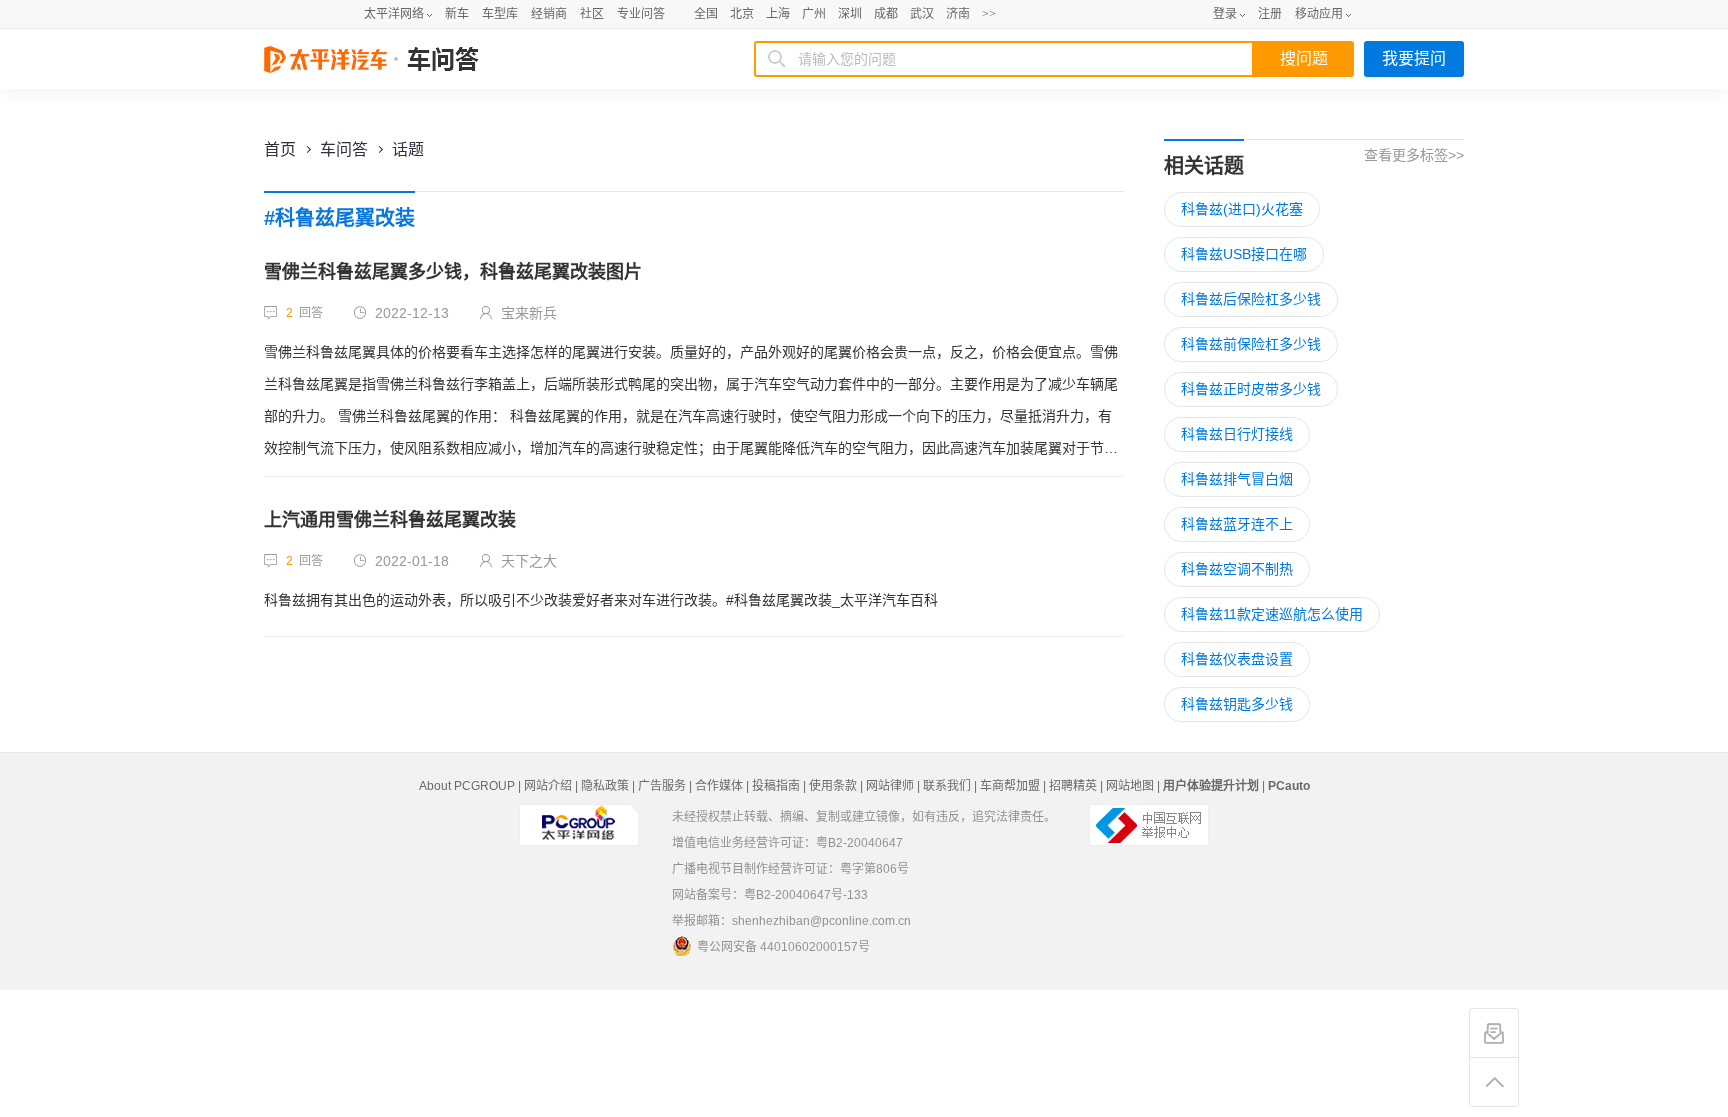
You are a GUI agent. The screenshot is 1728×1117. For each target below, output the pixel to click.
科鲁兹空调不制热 (1237, 569)
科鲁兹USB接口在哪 (1244, 254)
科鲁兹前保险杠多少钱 (1251, 344)
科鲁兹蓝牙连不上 (1237, 524)
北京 (742, 14)
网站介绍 (548, 786)
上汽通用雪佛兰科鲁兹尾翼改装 (390, 520)
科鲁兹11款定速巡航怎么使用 (1272, 614)
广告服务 (662, 786)
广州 (814, 14)
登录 (1225, 14)
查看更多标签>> (1414, 155)
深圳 (850, 14)
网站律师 (890, 786)
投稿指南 (776, 786)
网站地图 (1130, 786)
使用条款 (833, 786)
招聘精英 (1073, 786)
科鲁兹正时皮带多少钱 (1251, 389)
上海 (778, 14)
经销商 (549, 14)
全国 (706, 14)
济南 (958, 14)
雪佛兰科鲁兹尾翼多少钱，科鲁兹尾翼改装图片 (453, 272)
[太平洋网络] (579, 817)
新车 (457, 14)
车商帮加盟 (1010, 786)
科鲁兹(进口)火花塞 (1242, 209)
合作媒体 (719, 786)
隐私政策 (605, 786)
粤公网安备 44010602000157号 (783, 947)
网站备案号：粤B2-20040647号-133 (770, 895)
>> (989, 14)
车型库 (500, 14)
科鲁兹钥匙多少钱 (1237, 704)
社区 (592, 14)
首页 (280, 149)
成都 (886, 14)
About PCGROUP (467, 786)
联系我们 (947, 786)
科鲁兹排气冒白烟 (1237, 479)
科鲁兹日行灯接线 (1237, 434)
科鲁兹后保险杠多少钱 (1251, 299)
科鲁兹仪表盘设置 (1237, 659)
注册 (1270, 14)
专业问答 (641, 14)
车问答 (344, 149)
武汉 (922, 14)
